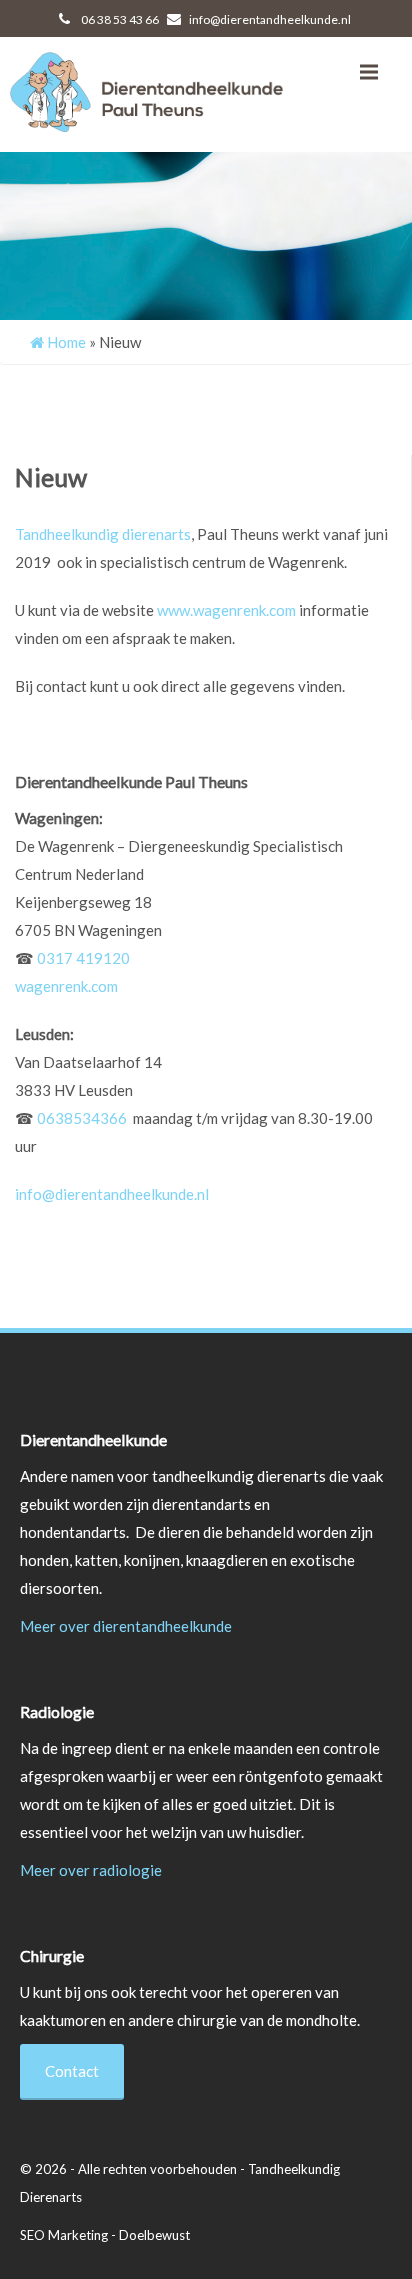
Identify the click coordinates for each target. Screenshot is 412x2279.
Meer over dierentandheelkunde (126, 1626)
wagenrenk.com (66, 986)
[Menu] (369, 72)
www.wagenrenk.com (226, 610)
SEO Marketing (65, 2235)
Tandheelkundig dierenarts (103, 534)
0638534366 (85, 1118)
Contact (72, 2071)
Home (65, 342)
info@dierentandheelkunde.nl (269, 19)
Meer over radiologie (91, 1870)
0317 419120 (83, 958)
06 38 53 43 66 (119, 19)
